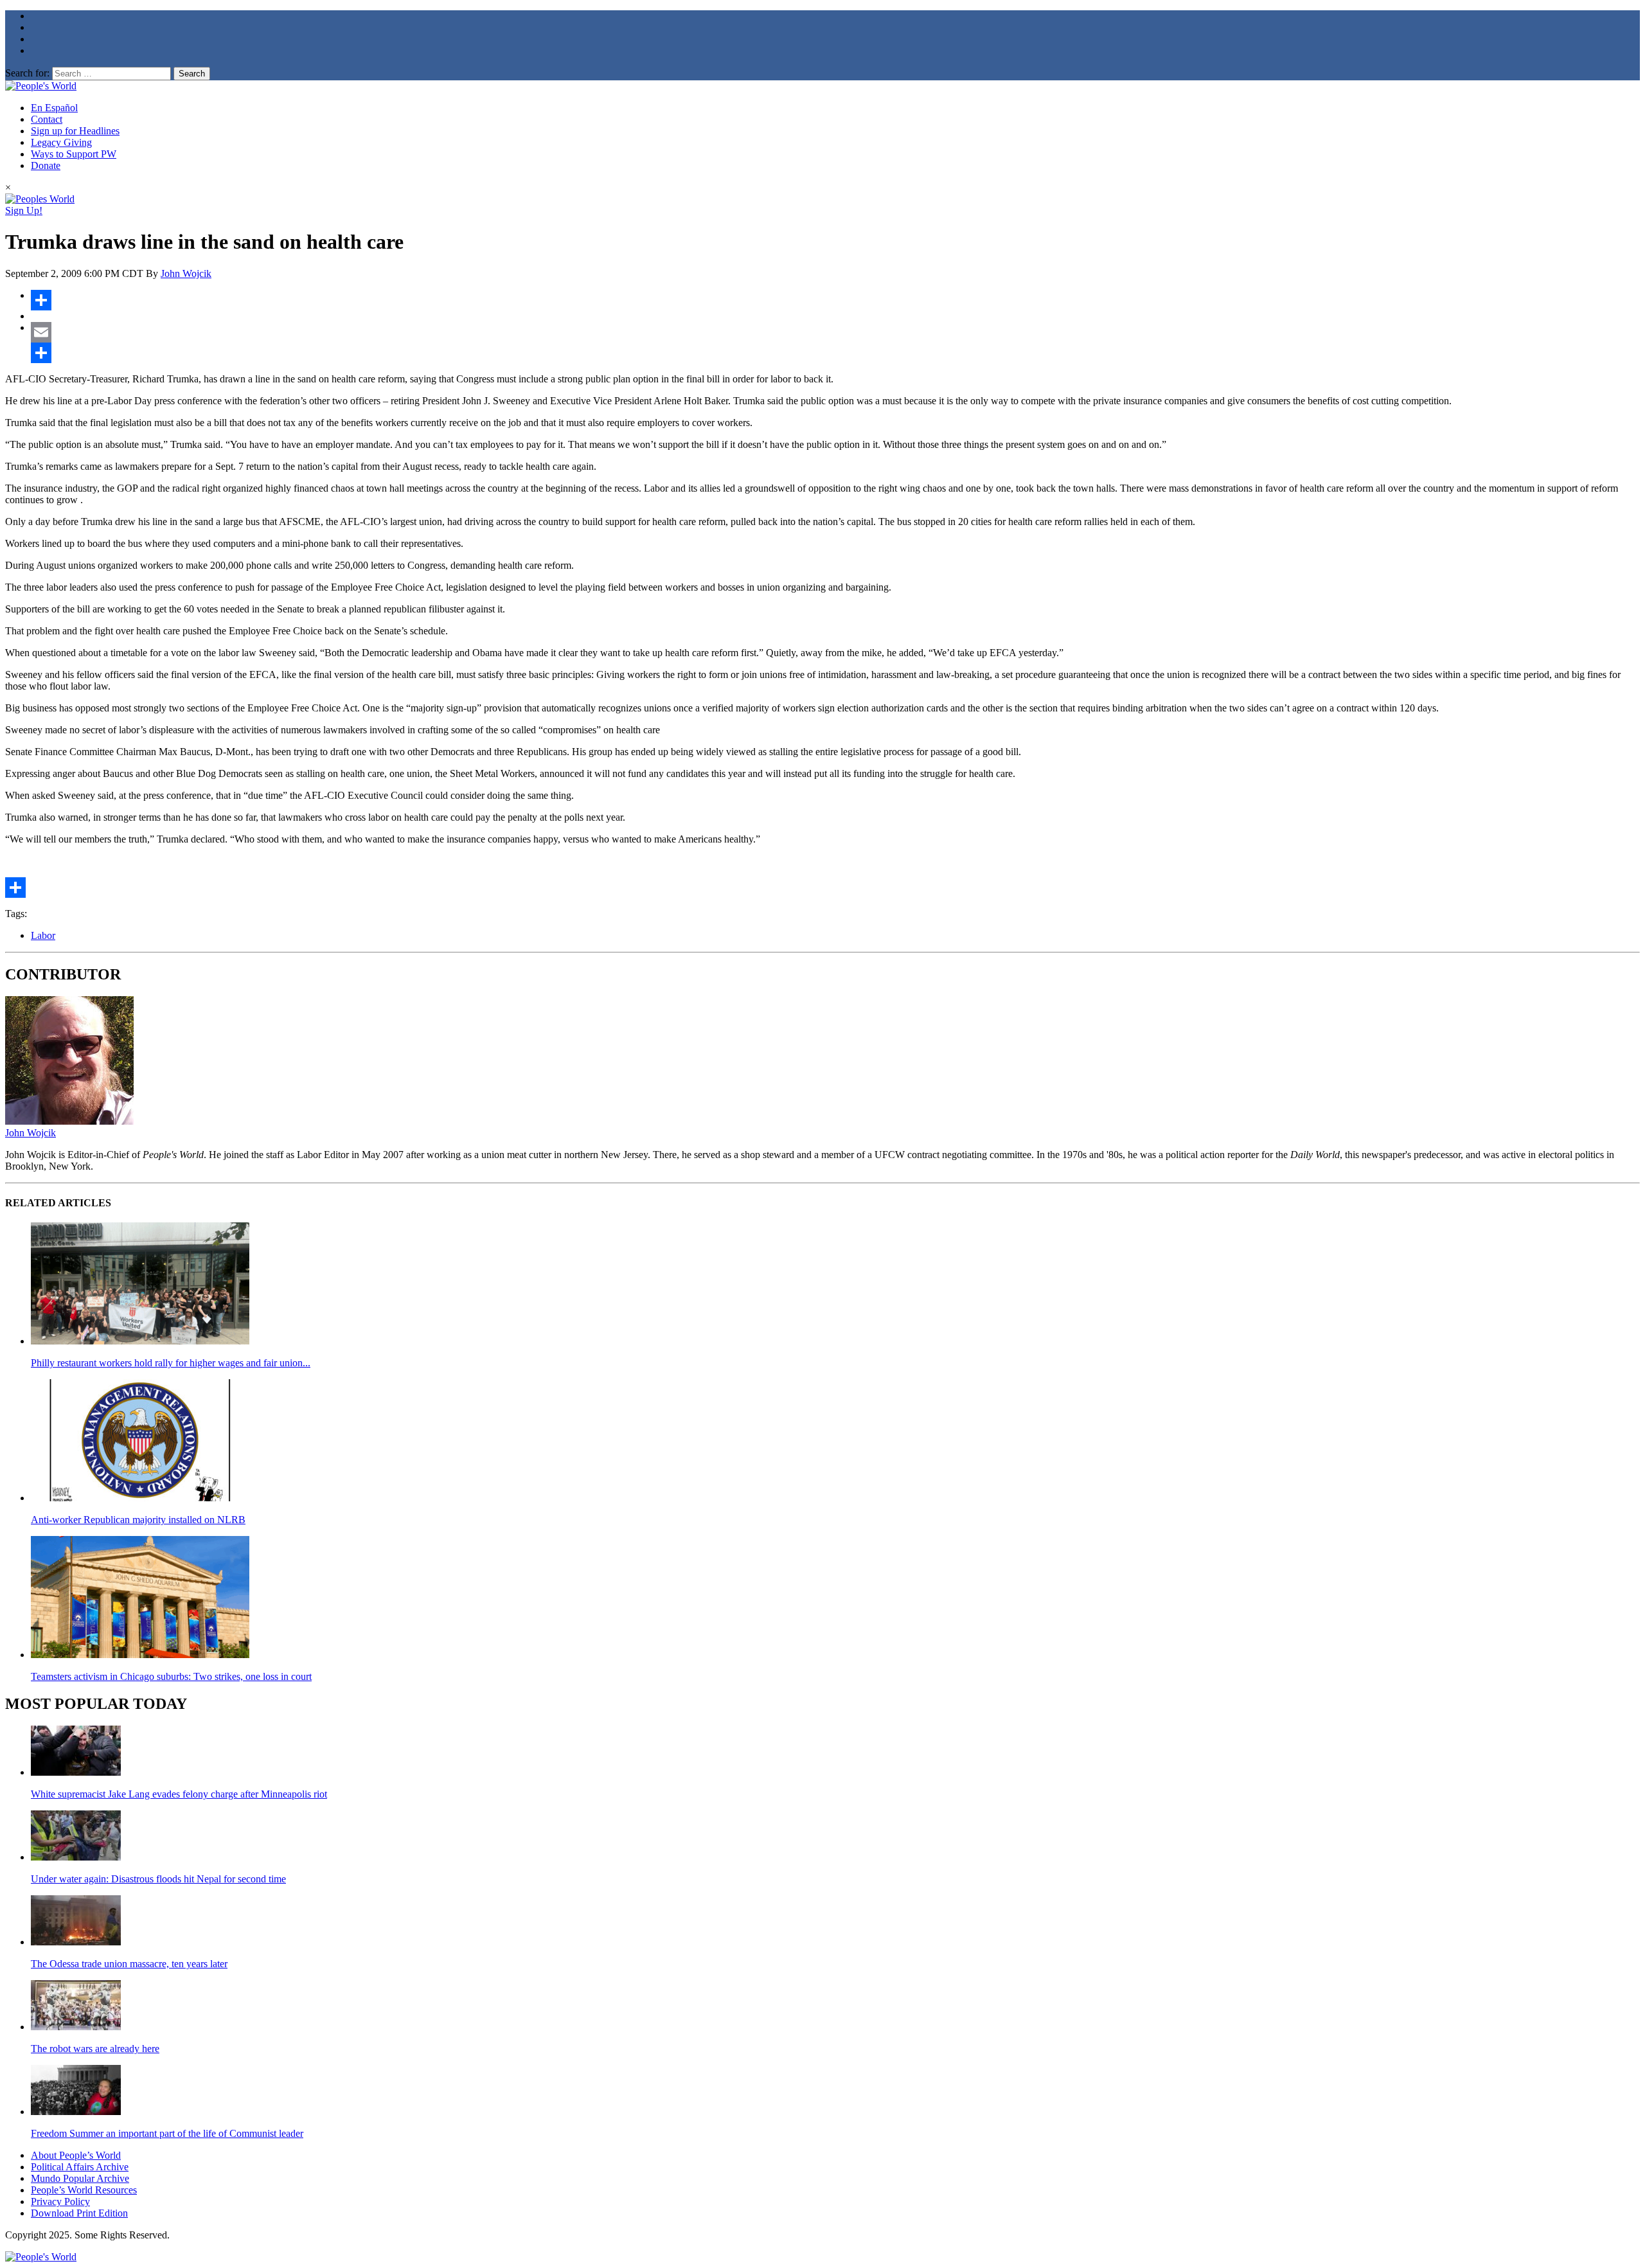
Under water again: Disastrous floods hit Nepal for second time (158, 1879)
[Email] (835, 332)
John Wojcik (186, 273)
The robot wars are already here (95, 2049)
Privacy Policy (60, 2201)
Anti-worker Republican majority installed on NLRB (138, 1520)
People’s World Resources (84, 2190)
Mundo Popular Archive (80, 2178)
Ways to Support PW (74, 154)
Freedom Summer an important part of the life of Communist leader (167, 2133)
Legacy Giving (61, 142)
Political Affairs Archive (80, 2167)
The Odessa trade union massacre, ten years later (129, 1964)
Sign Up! (24, 210)
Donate (46, 165)
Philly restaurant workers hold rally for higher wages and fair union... (171, 1363)
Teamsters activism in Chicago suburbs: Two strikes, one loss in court (171, 1676)
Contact (47, 119)
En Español (54, 108)
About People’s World (76, 2155)
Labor (43, 935)
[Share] (835, 300)
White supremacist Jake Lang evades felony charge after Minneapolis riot (179, 1794)
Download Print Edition (79, 2213)
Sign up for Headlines (75, 131)
